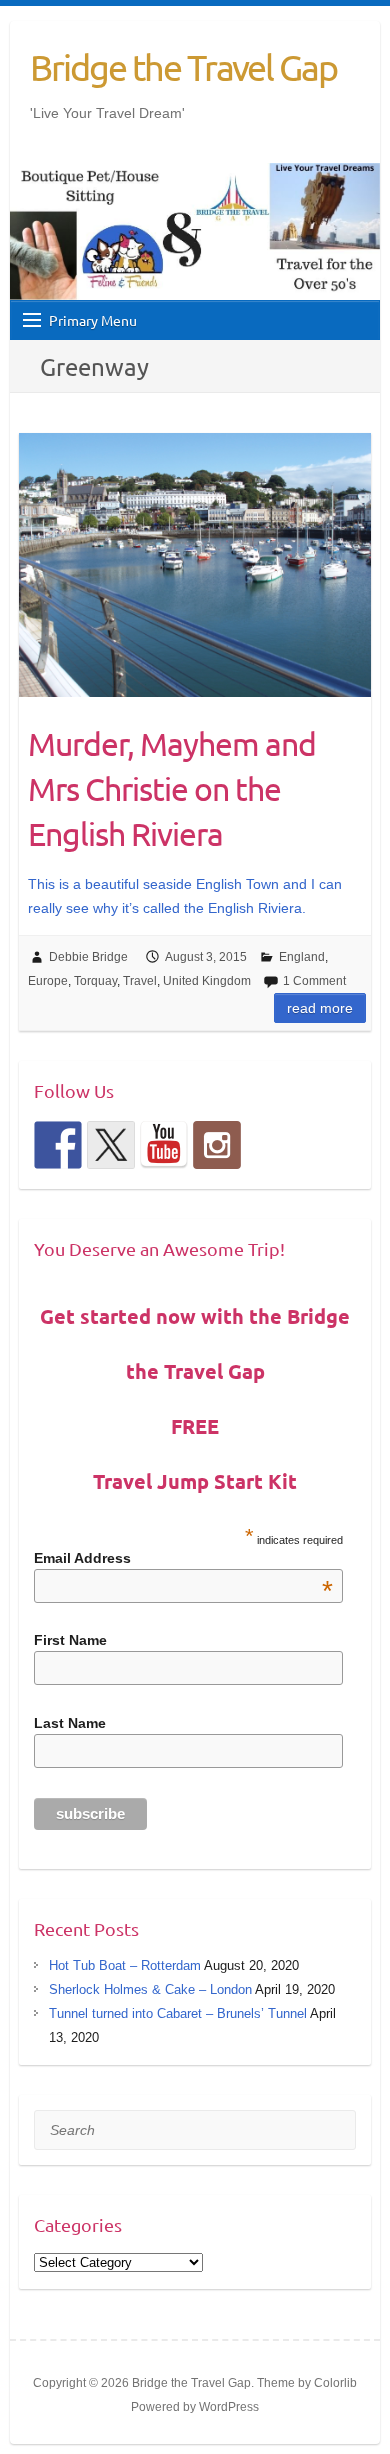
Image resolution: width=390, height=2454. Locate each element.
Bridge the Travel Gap (183, 67)
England (302, 957)
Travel (140, 981)
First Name (70, 1640)
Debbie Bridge (88, 957)
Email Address (183, 1558)
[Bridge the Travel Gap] (58, 1145)
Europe (48, 981)
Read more (320, 1008)
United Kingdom (207, 981)
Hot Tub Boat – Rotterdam (125, 1965)
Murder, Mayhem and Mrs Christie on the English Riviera (172, 788)
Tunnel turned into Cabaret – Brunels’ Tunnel (178, 2013)
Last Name (70, 1723)
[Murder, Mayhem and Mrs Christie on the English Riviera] (195, 565)
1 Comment (314, 981)
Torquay (95, 981)
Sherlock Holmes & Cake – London (150, 1989)
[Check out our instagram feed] (217, 1145)
